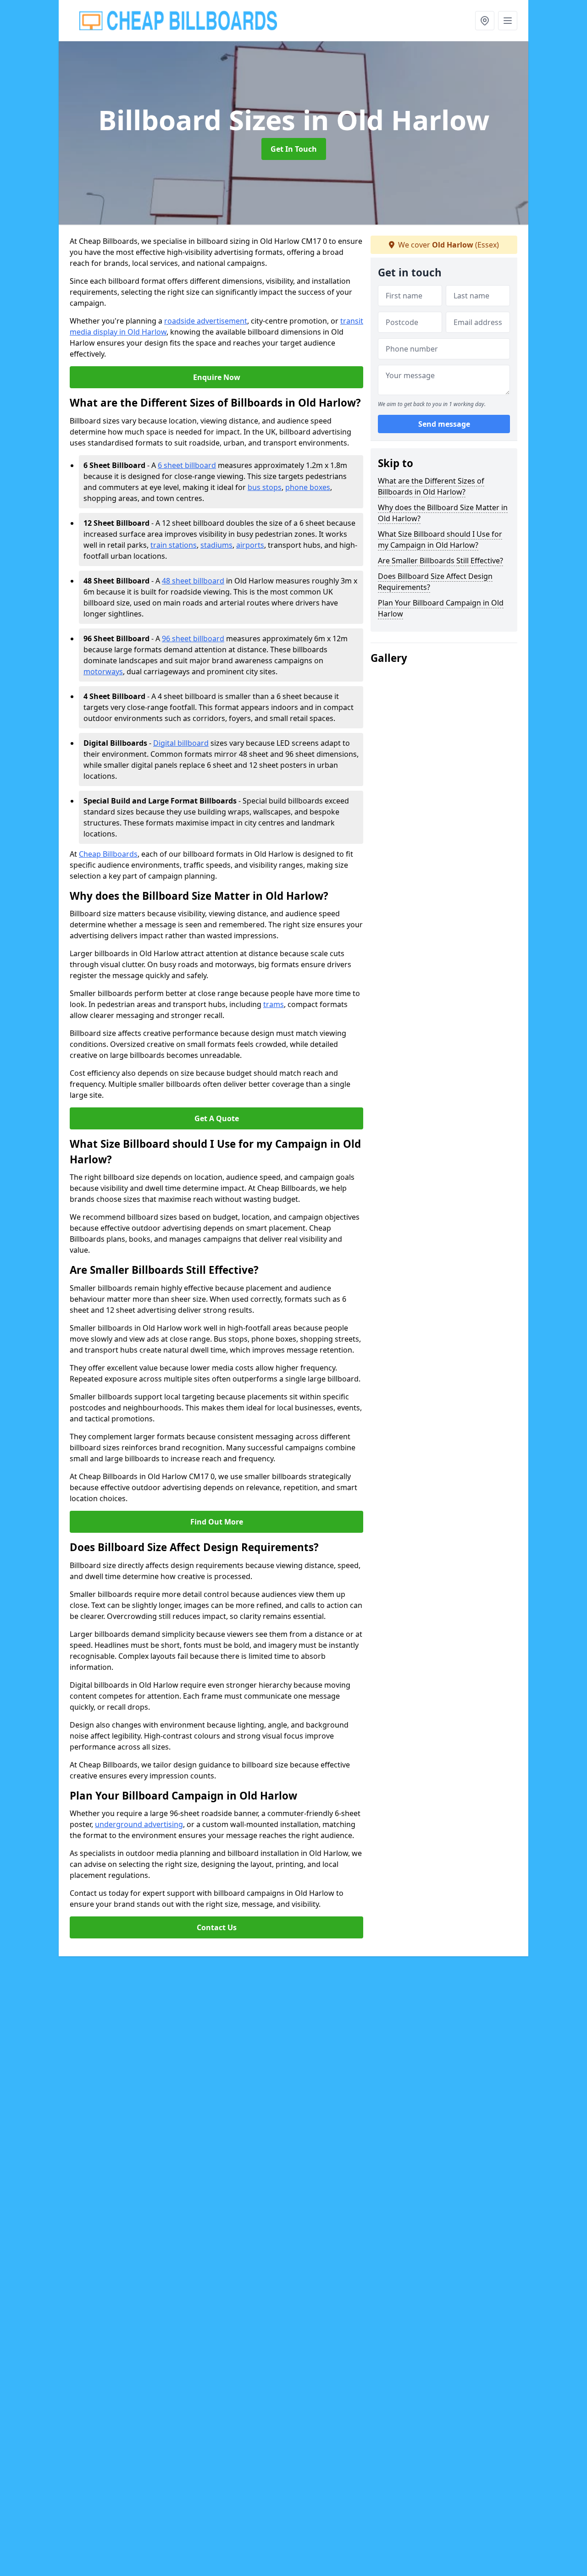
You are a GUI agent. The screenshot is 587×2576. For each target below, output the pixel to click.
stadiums (216, 545)
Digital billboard (181, 743)
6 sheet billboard (187, 465)
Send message (444, 424)
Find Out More (217, 1522)
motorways (103, 672)
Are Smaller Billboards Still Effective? (440, 561)
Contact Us (217, 1927)
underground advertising (139, 1824)
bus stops (265, 487)
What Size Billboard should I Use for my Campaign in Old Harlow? (440, 539)
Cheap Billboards (108, 854)
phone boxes (308, 487)
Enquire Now (217, 377)
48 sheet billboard (193, 581)
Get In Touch (294, 149)
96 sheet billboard (193, 638)
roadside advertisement (206, 321)
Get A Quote (217, 1118)
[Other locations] (485, 21)
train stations (174, 545)
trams (274, 1004)
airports (250, 545)
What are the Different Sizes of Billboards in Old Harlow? (431, 486)
